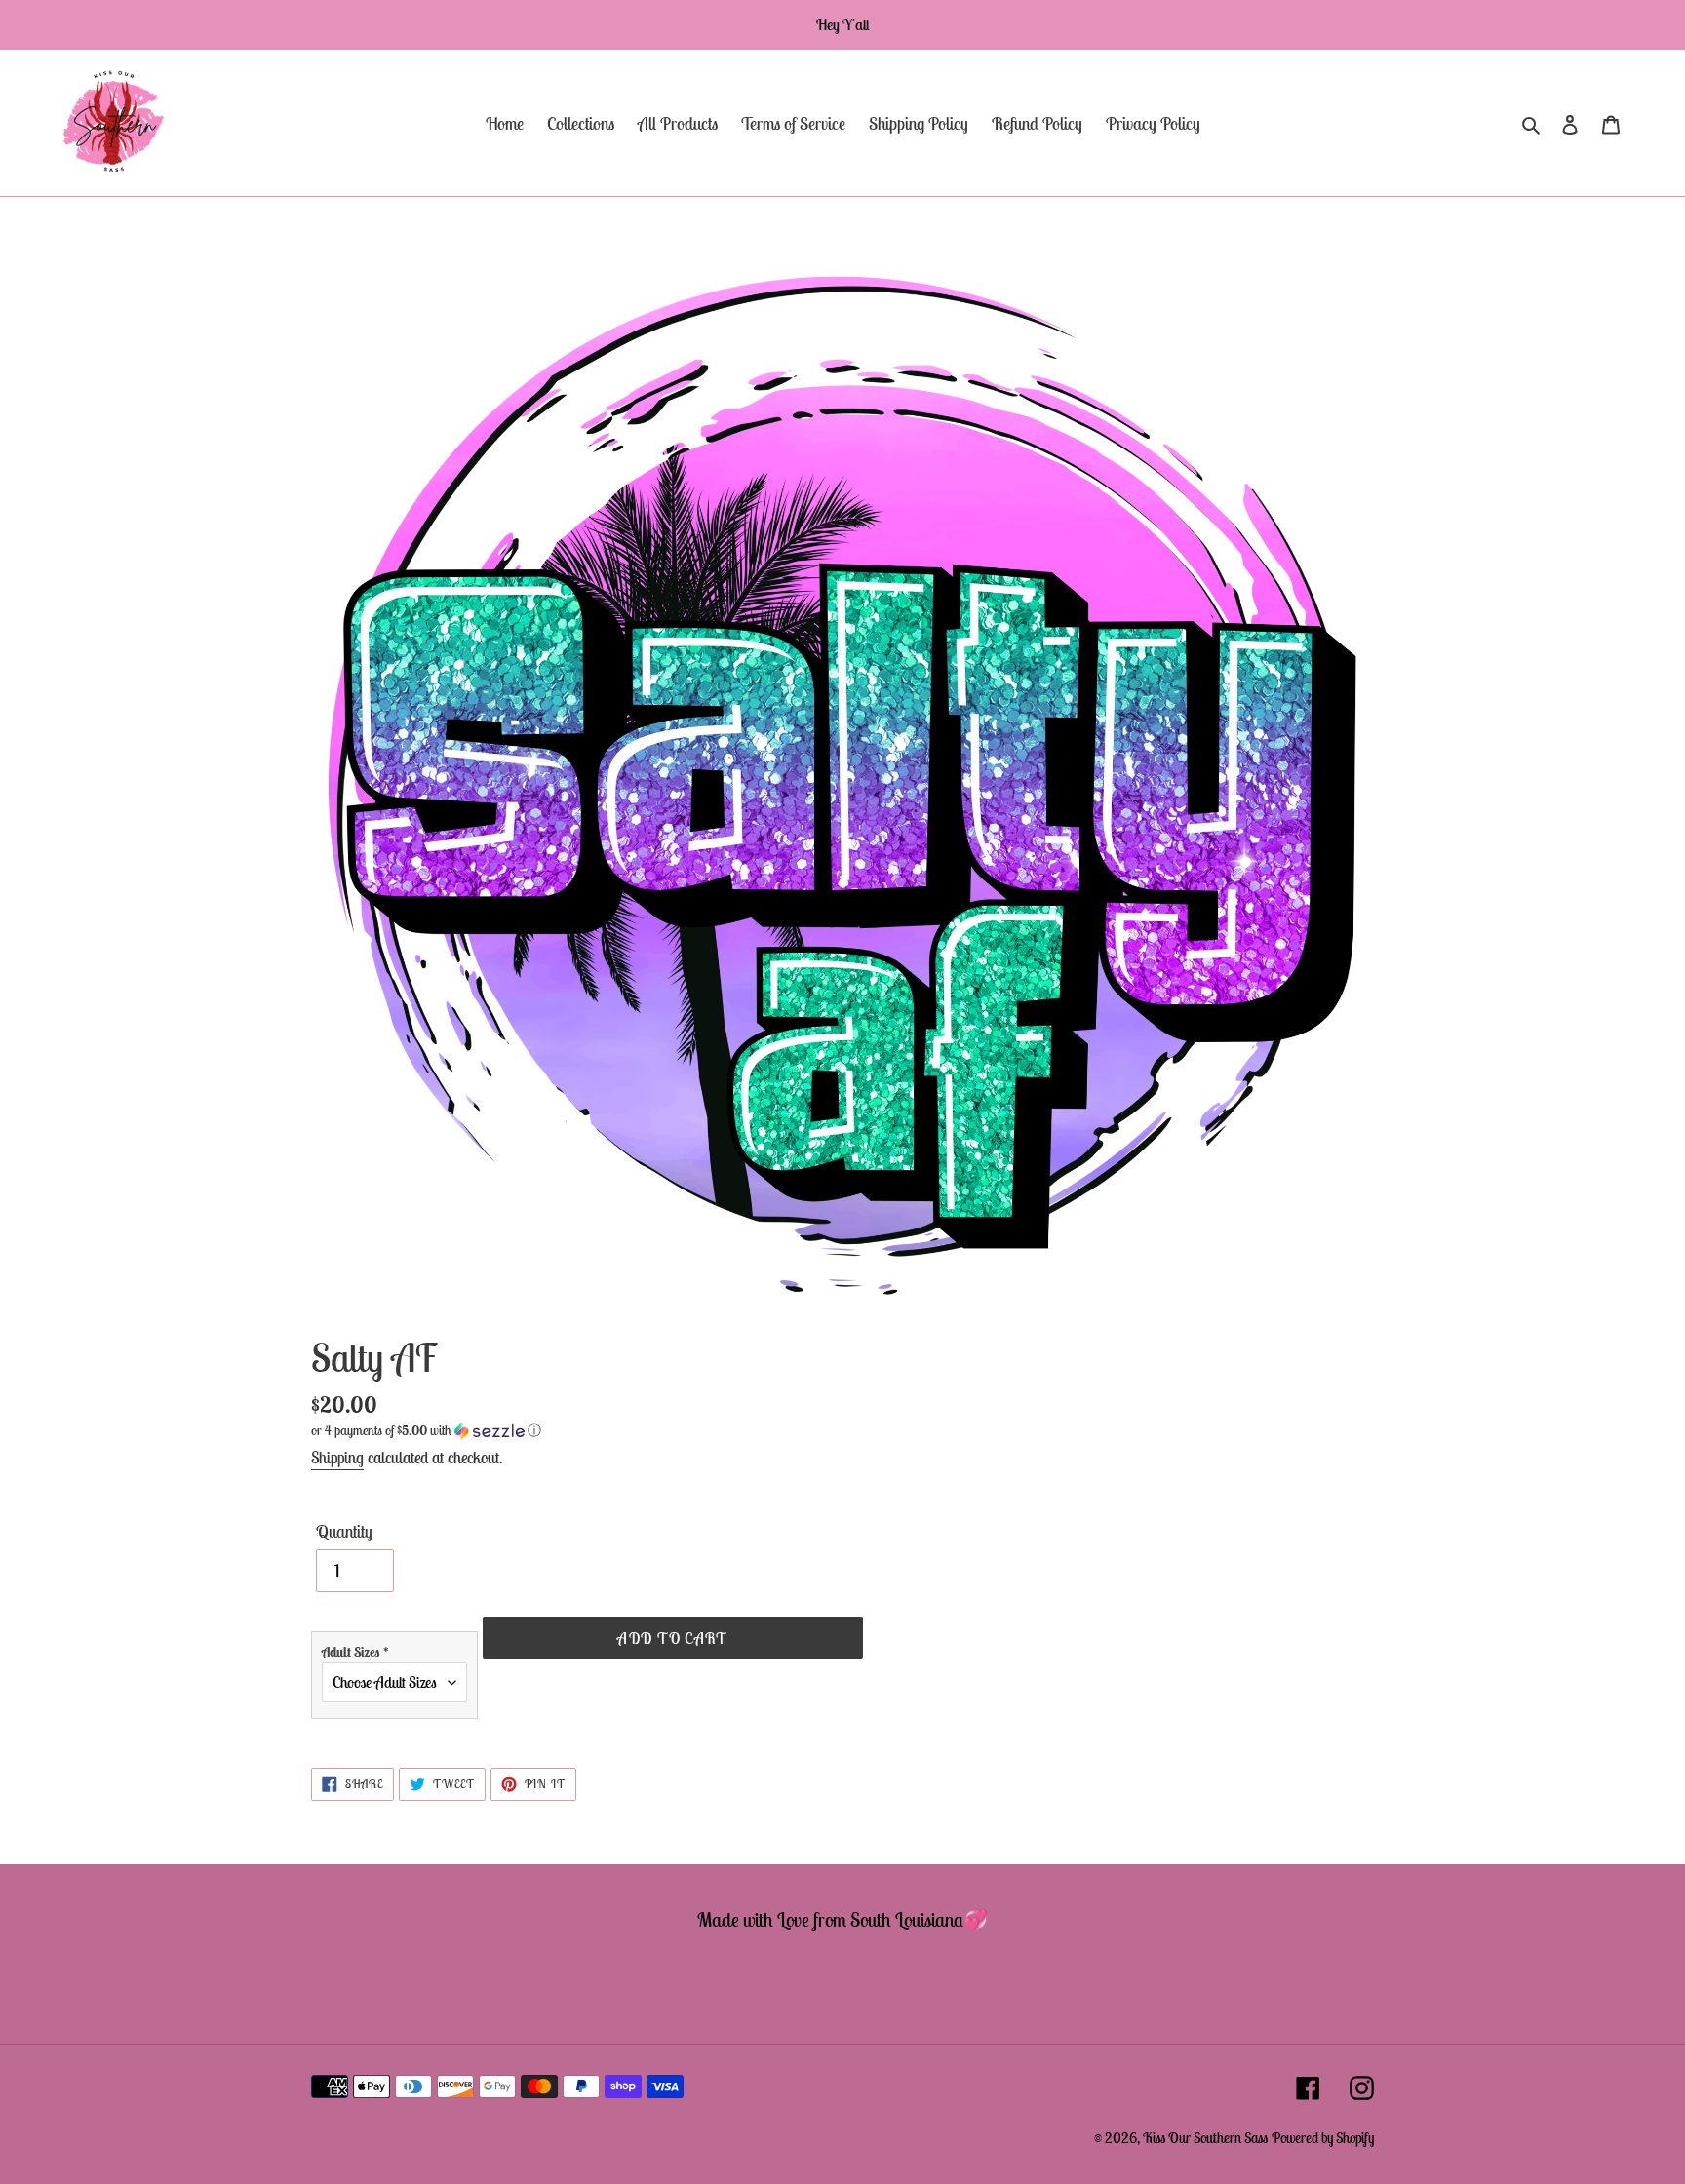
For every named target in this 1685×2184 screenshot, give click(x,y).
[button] (426, 1431)
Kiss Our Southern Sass (1205, 2138)
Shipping (337, 1458)
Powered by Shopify (1323, 2138)
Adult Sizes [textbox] (355, 1652)
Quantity (344, 1531)
